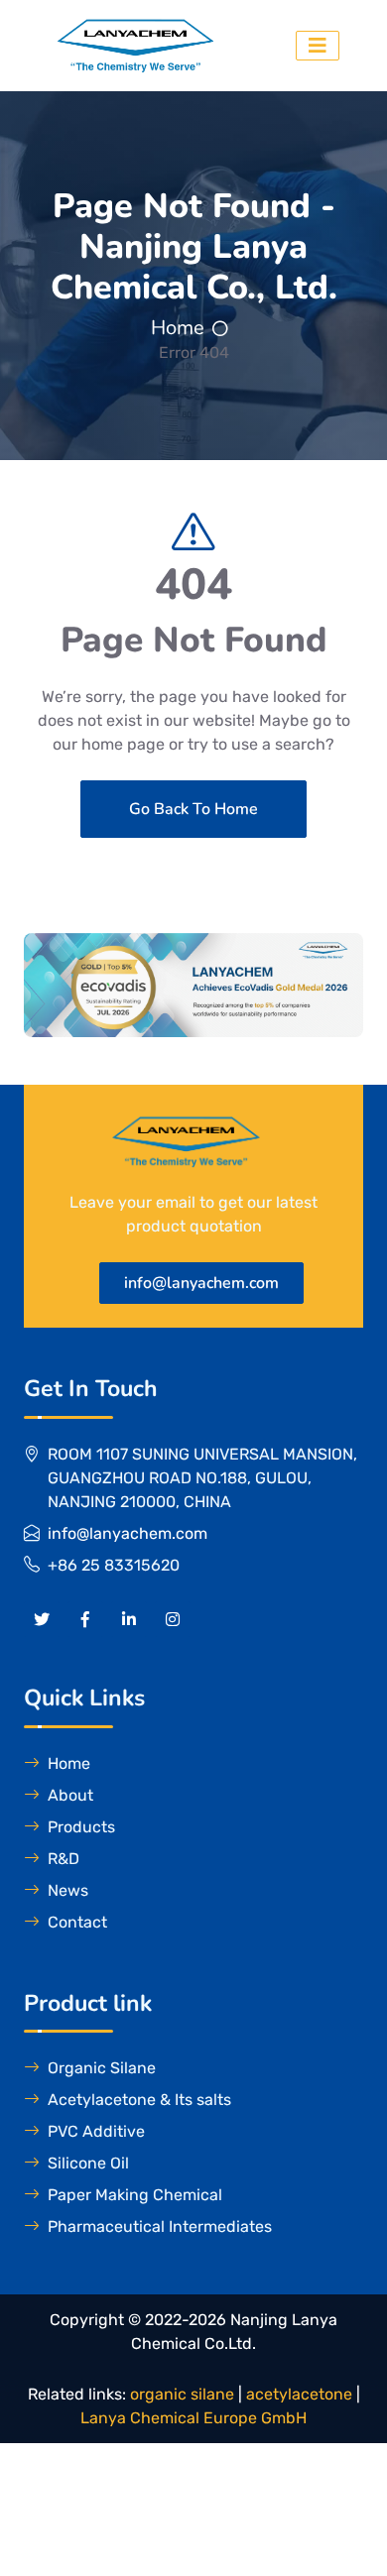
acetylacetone (299, 2394)
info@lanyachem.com (201, 1283)
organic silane (182, 2394)
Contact (77, 1922)
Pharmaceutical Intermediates (160, 2226)
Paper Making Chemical (135, 2195)
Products (81, 1827)
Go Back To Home (193, 809)
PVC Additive (96, 2131)
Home (178, 328)
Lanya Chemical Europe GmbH (193, 2418)
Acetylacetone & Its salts (139, 2100)
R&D (64, 1859)
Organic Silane (102, 2068)
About (70, 1795)
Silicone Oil (88, 2163)
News (68, 1890)
